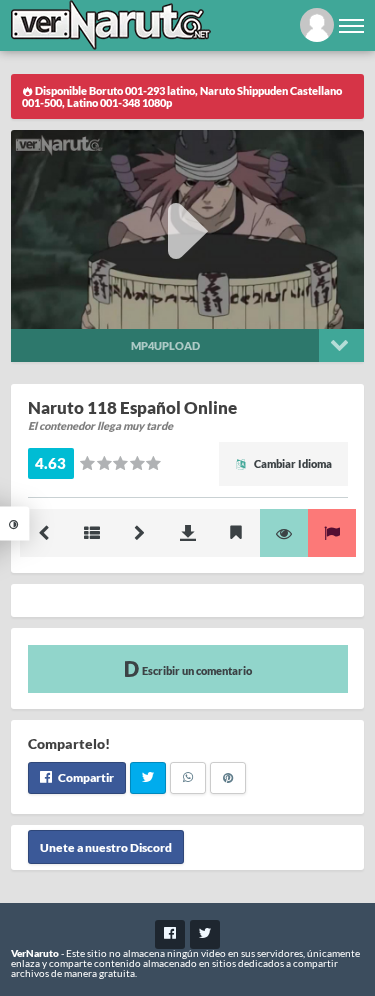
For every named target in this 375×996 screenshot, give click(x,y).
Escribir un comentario (196, 670)
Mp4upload (165, 345)
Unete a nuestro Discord (106, 847)
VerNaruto (35, 953)
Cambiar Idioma (292, 463)
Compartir (85, 777)
